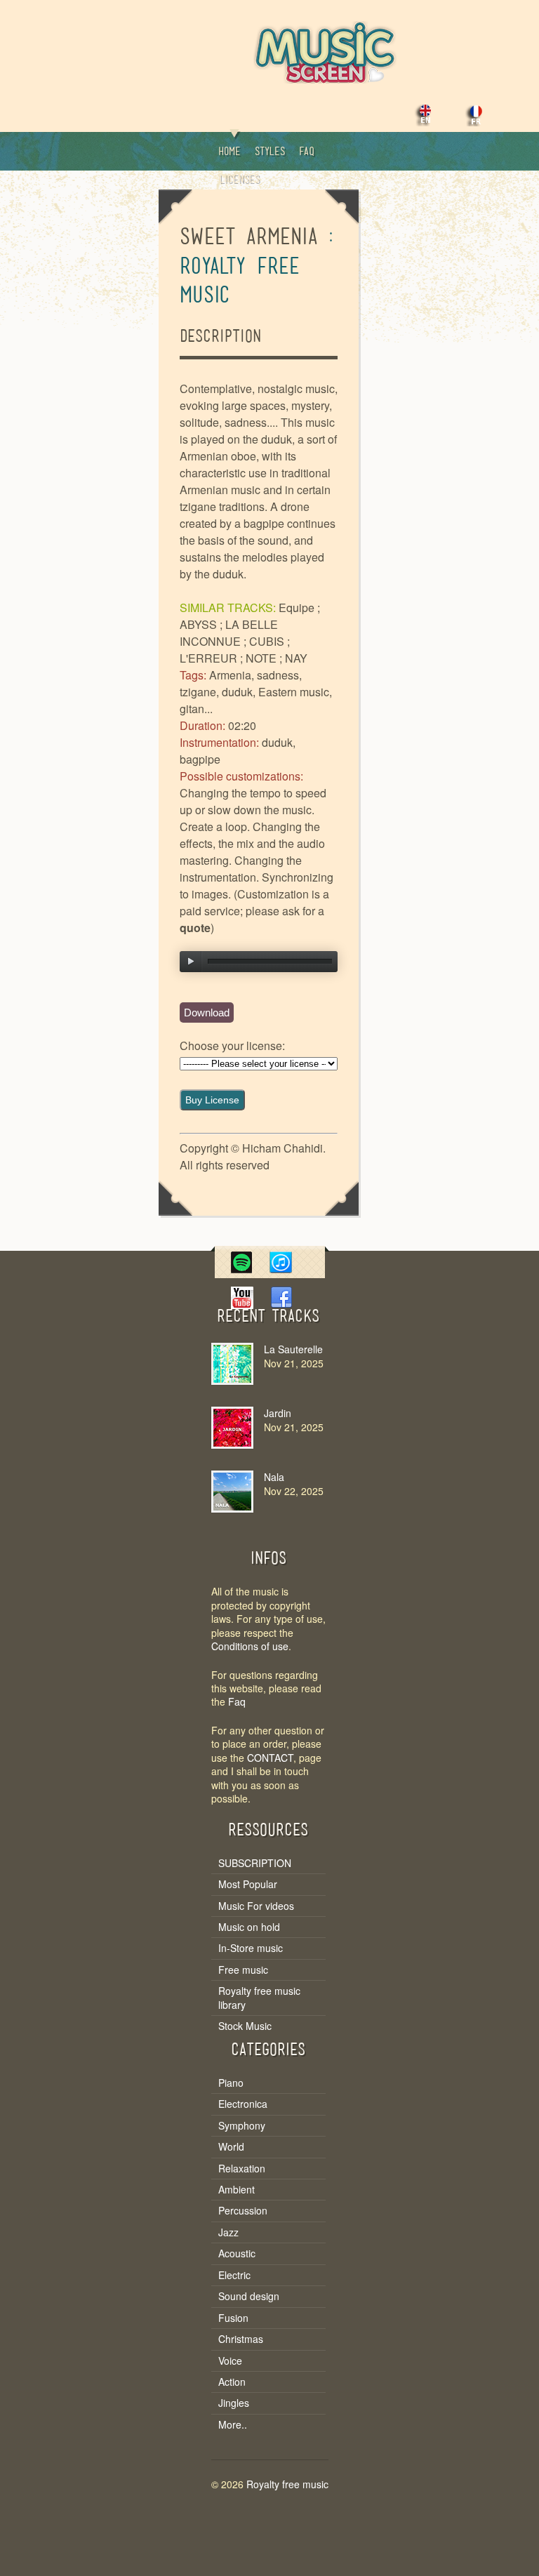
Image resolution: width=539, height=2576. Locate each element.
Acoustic (237, 2253)
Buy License (212, 1100)
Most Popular (248, 1884)
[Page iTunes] (281, 1269)
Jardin (278, 1413)
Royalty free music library (259, 1998)
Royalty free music (287, 2484)
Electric (234, 2275)
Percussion (243, 2211)
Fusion (233, 2318)
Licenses (239, 180)
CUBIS (267, 641)
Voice (230, 2361)
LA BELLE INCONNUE (229, 633)
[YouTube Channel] (241, 1304)
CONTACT (270, 1758)
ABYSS (198, 624)
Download (207, 1013)
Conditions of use (250, 1646)
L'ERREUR (208, 658)
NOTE (261, 658)
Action (232, 2382)
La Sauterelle (293, 1349)
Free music (243, 1970)
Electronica (243, 2104)
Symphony (242, 2126)
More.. (233, 2425)
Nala (274, 1477)
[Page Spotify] (241, 1269)
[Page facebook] (281, 1304)
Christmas (241, 2339)
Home (229, 152)
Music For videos (256, 1906)
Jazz (228, 2232)
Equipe (297, 608)
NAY (296, 658)
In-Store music (251, 1948)
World (231, 2147)
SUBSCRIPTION (255, 1863)
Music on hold (249, 1927)
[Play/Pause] (191, 962)
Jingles (234, 2403)
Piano (231, 2083)
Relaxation (242, 2169)
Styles (270, 152)
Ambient (237, 2190)
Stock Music (245, 2026)
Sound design (249, 2296)
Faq (307, 152)
